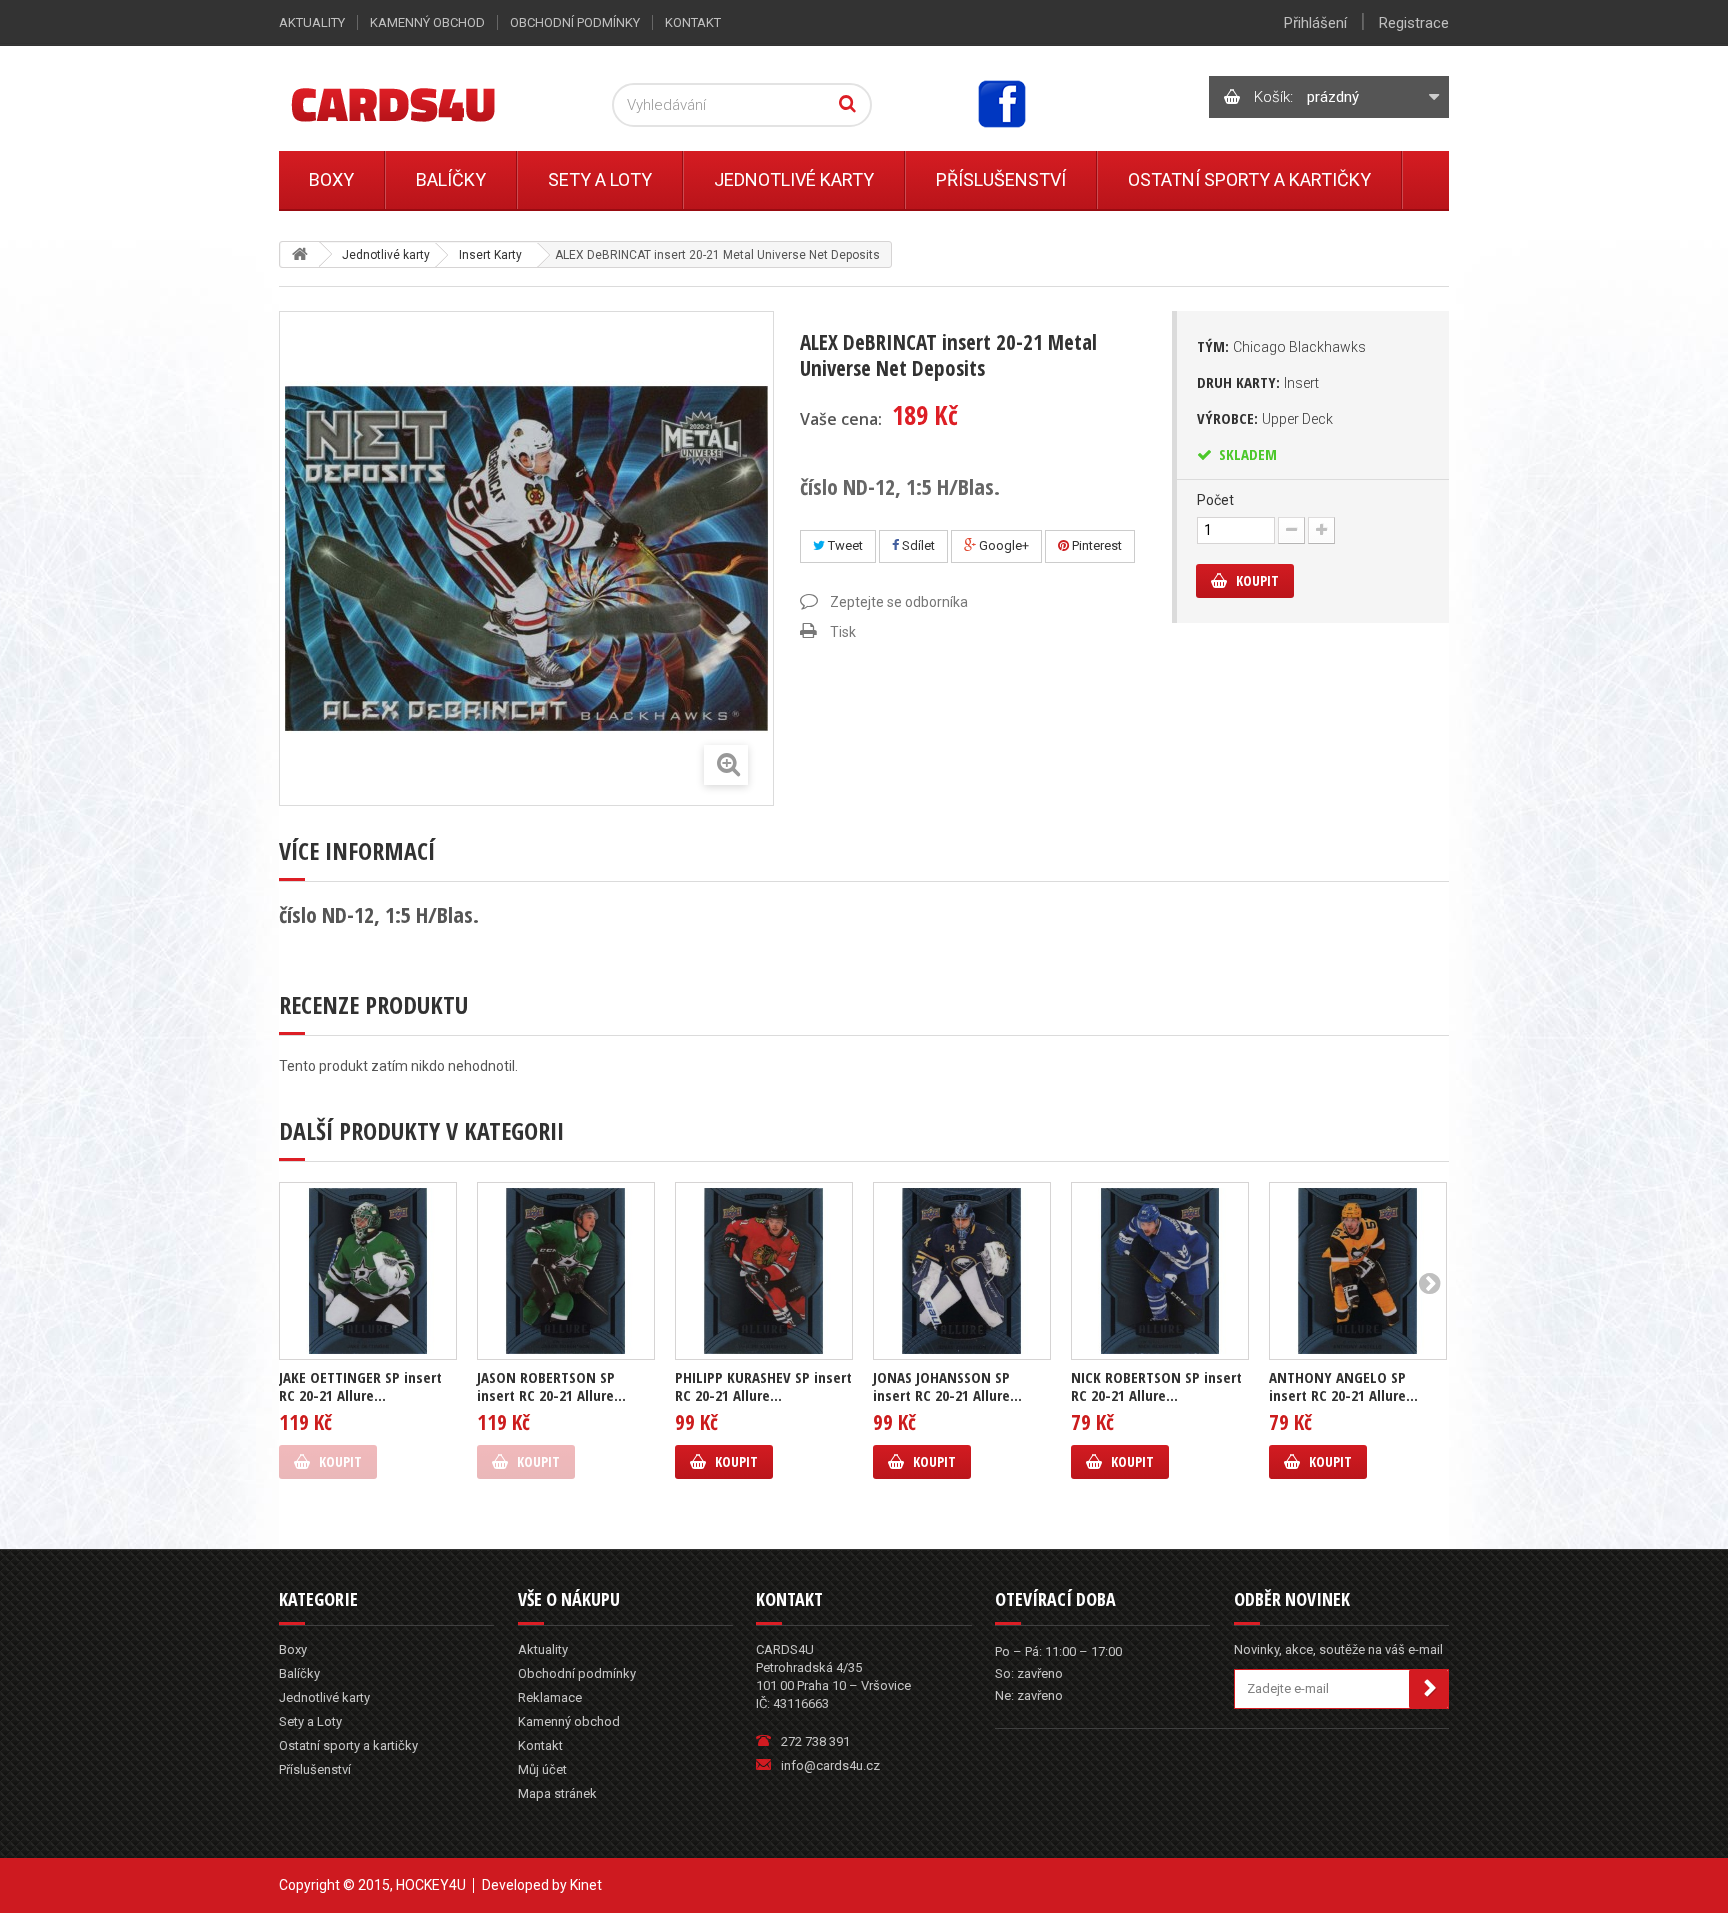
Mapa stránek (557, 1793)
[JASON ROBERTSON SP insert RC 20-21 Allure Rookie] (566, 1271)
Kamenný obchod (427, 22)
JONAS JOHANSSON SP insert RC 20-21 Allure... (947, 1386)
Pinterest (1095, 545)
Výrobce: (1265, 418)
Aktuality (312, 22)
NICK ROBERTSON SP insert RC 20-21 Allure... (1156, 1386)
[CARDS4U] (418, 103)
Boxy (331, 179)
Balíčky (451, 179)
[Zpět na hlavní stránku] (300, 254)
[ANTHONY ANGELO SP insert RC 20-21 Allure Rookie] (1358, 1271)
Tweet (844, 545)
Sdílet (917, 545)
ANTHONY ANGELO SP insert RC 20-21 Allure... (1343, 1386)
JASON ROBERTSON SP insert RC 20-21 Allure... (551, 1386)
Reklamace (550, 1697)
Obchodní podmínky (575, 22)
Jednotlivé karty (794, 179)
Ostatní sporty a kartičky (1249, 179)
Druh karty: (1258, 382)
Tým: (1281, 346)
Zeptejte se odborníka (899, 602)
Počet (1215, 500)
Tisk (843, 632)
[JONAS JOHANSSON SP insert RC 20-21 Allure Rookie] (962, 1271)
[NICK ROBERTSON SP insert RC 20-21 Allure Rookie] (1160, 1271)
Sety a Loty (600, 179)
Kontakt (693, 22)
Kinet (586, 1885)
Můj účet (542, 1769)
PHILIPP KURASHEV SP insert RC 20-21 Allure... (763, 1386)
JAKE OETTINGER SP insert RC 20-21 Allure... (360, 1386)
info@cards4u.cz (830, 1765)
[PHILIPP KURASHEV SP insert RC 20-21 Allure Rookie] (764, 1271)
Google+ (1002, 545)
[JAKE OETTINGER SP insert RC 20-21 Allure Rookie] (368, 1271)
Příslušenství (1001, 179)
